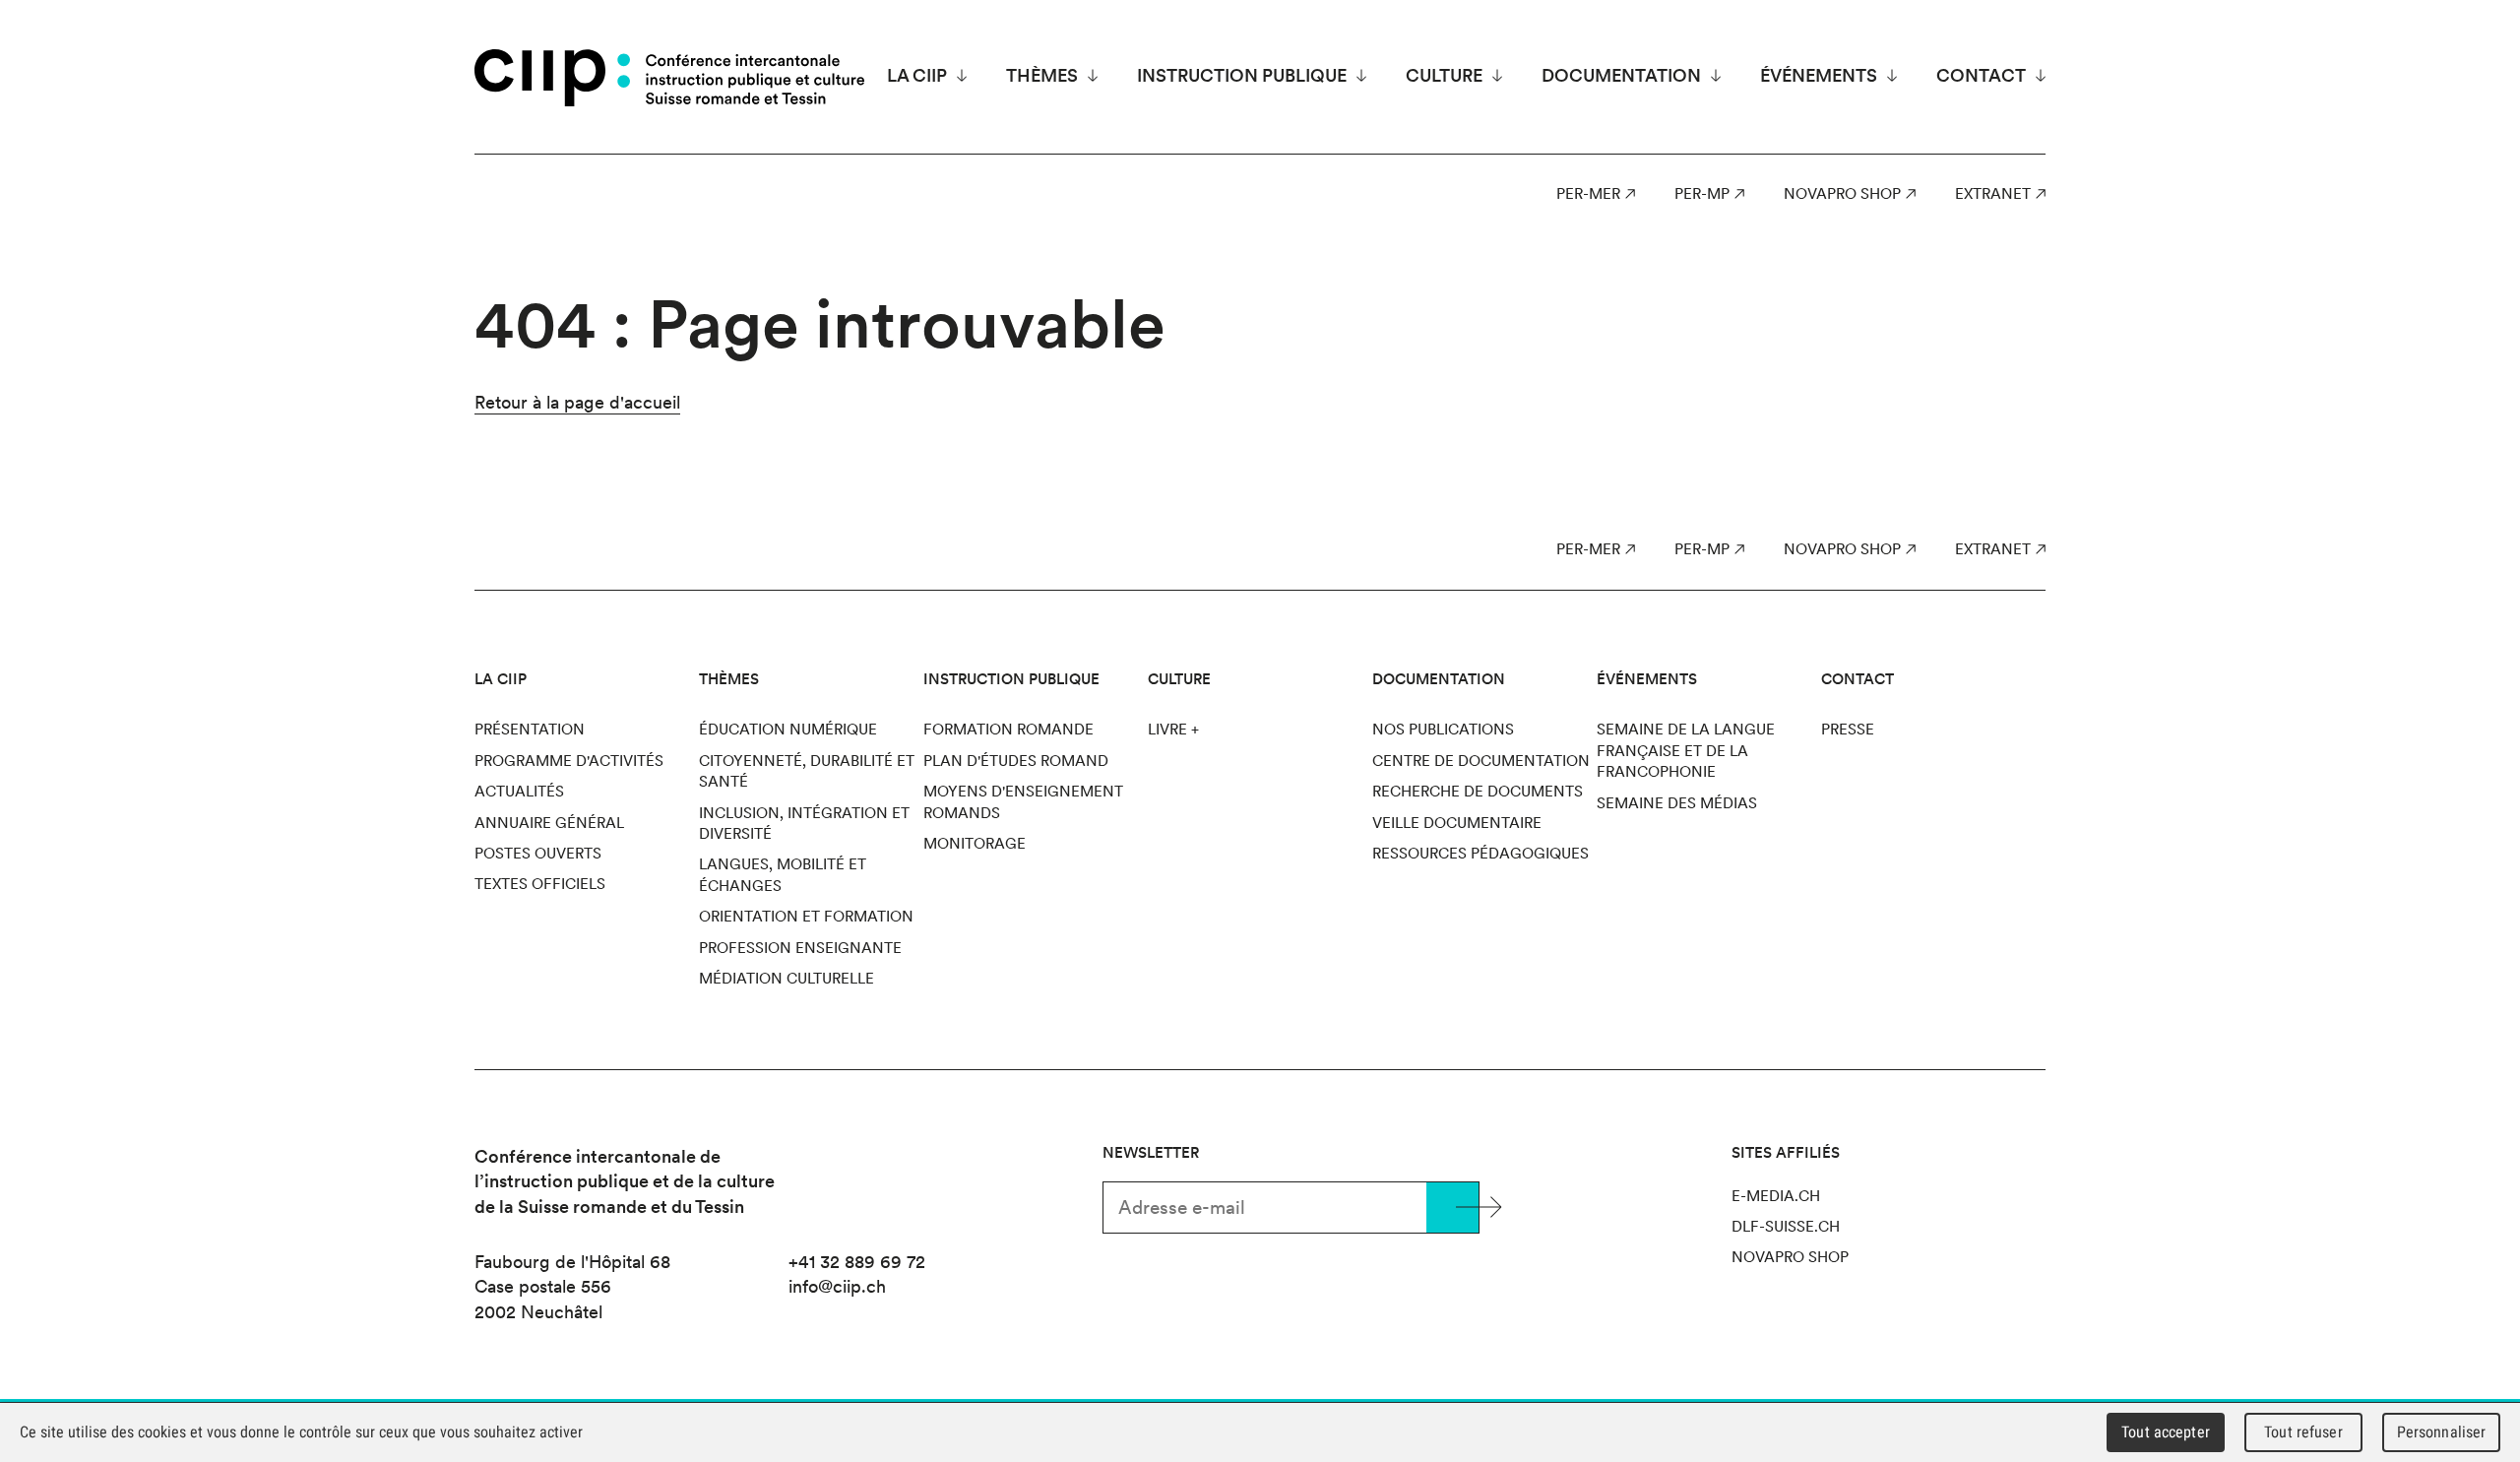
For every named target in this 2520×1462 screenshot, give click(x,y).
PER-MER (1588, 194)
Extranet (1993, 194)
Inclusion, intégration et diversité (804, 824)
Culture (1444, 75)
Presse (1848, 730)
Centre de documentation (1481, 761)
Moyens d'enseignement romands (1023, 802)
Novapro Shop (1842, 194)
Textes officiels (540, 884)
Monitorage (975, 844)
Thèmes (1042, 75)
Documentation (1621, 75)
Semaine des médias (1677, 803)
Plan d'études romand (1016, 761)
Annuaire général (549, 823)
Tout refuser (2303, 1432)
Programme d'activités (569, 761)
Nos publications (1443, 730)
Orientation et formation (806, 917)
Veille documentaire (1457, 823)
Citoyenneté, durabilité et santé (807, 771)
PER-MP (1702, 194)
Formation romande (1008, 730)
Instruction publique (1242, 75)
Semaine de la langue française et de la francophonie (1686, 751)
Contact (1981, 75)
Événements (1819, 75)
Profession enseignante (800, 948)
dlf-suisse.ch (1786, 1227)
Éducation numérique (788, 730)
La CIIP (917, 75)
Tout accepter (2166, 1432)
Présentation (530, 730)
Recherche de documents (1478, 792)
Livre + (1173, 730)
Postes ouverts (538, 854)
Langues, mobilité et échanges (783, 875)
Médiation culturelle (787, 979)
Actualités (519, 792)
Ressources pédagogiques (1480, 854)
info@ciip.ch (837, 1286)
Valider (1453, 1208)
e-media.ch (1776, 1196)
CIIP (552, 78)
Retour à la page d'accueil (577, 402)
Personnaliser (2442, 1432)
